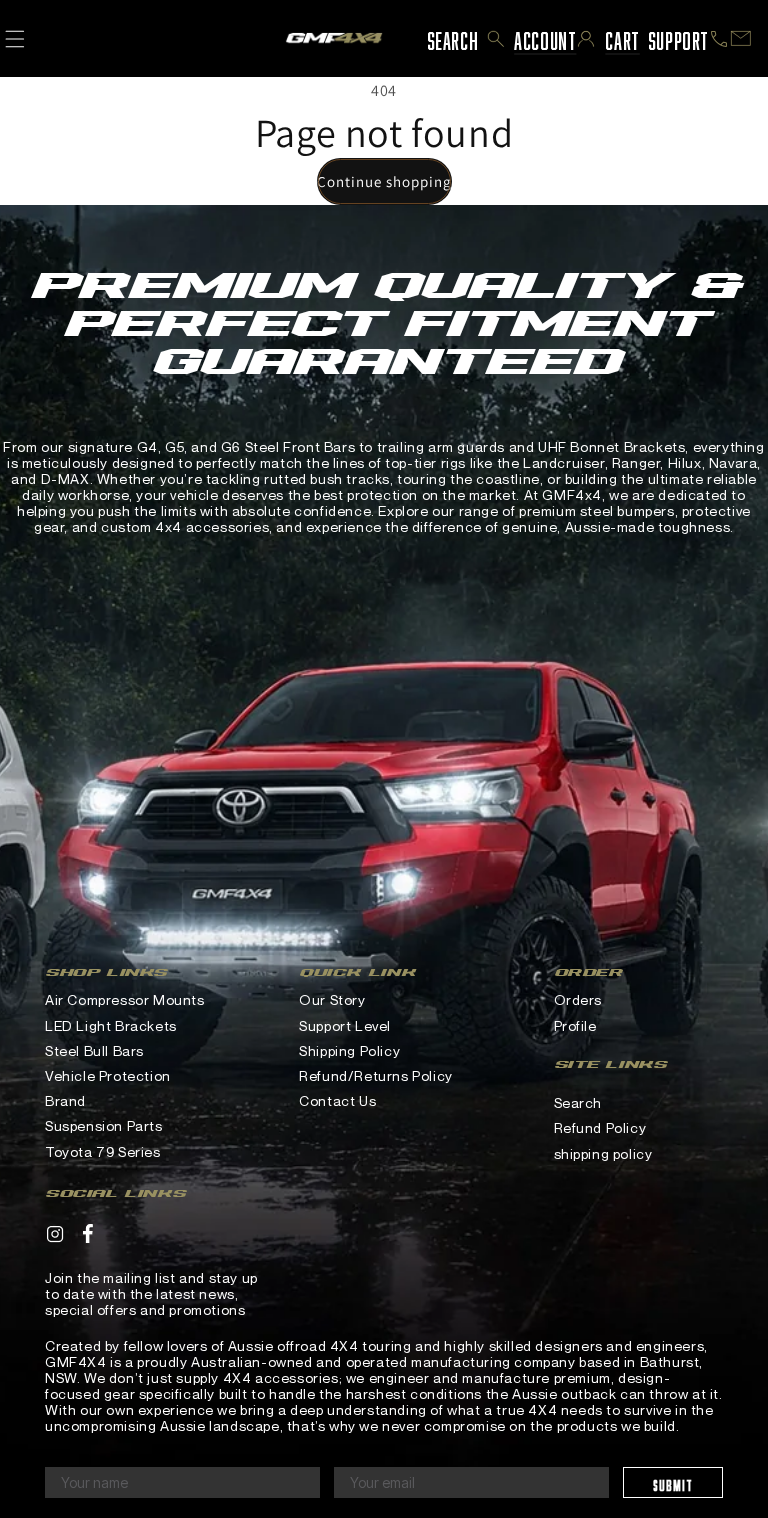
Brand (65, 1100)
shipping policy (603, 1153)
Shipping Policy (349, 1050)
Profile (575, 1025)
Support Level (345, 1025)
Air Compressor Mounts (125, 999)
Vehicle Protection (108, 1075)
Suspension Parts (104, 1125)
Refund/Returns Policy (376, 1075)
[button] (496, 39)
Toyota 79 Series (103, 1151)
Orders (578, 999)
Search (578, 1102)
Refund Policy (600, 1127)
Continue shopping (384, 181)
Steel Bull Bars (94, 1050)
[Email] (741, 38)
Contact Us (337, 1100)
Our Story (332, 999)
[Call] (719, 39)
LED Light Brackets (111, 1025)
